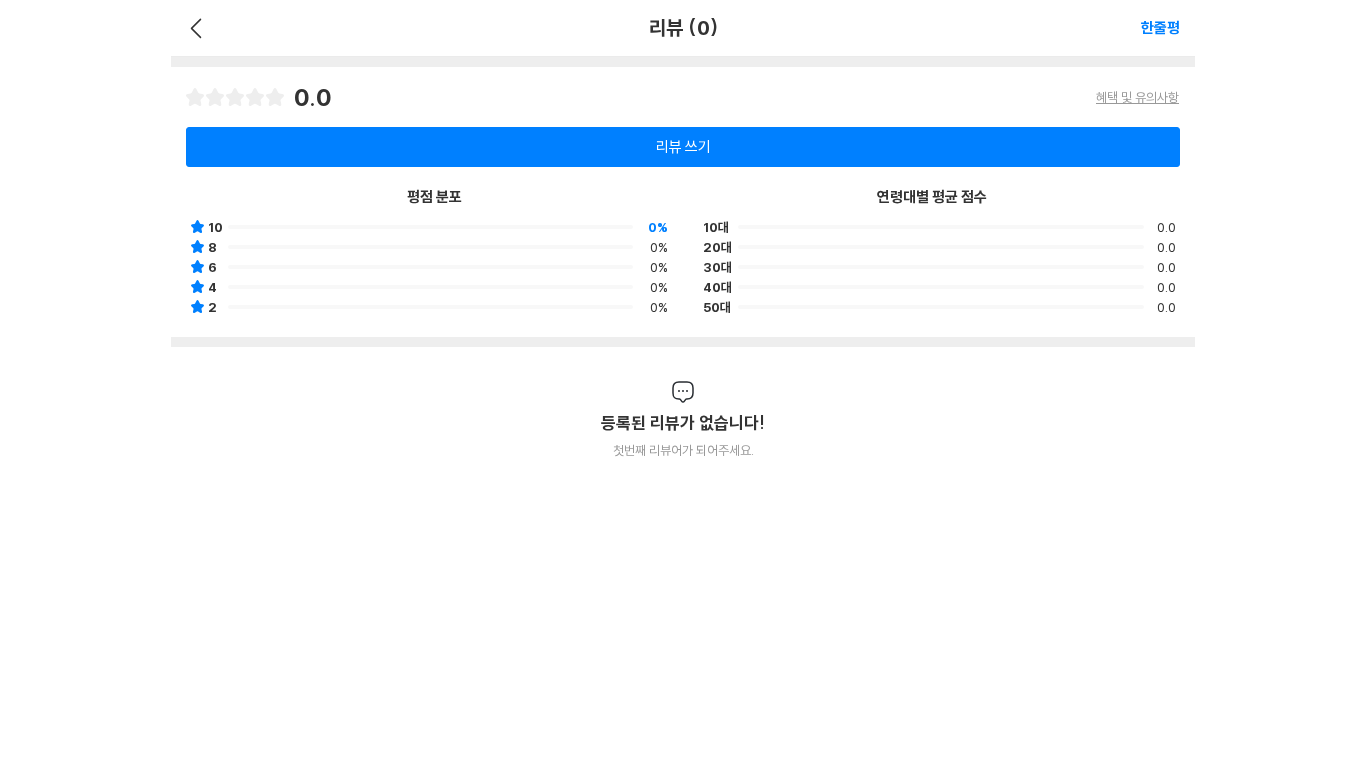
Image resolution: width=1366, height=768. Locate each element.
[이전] (193, 28)
